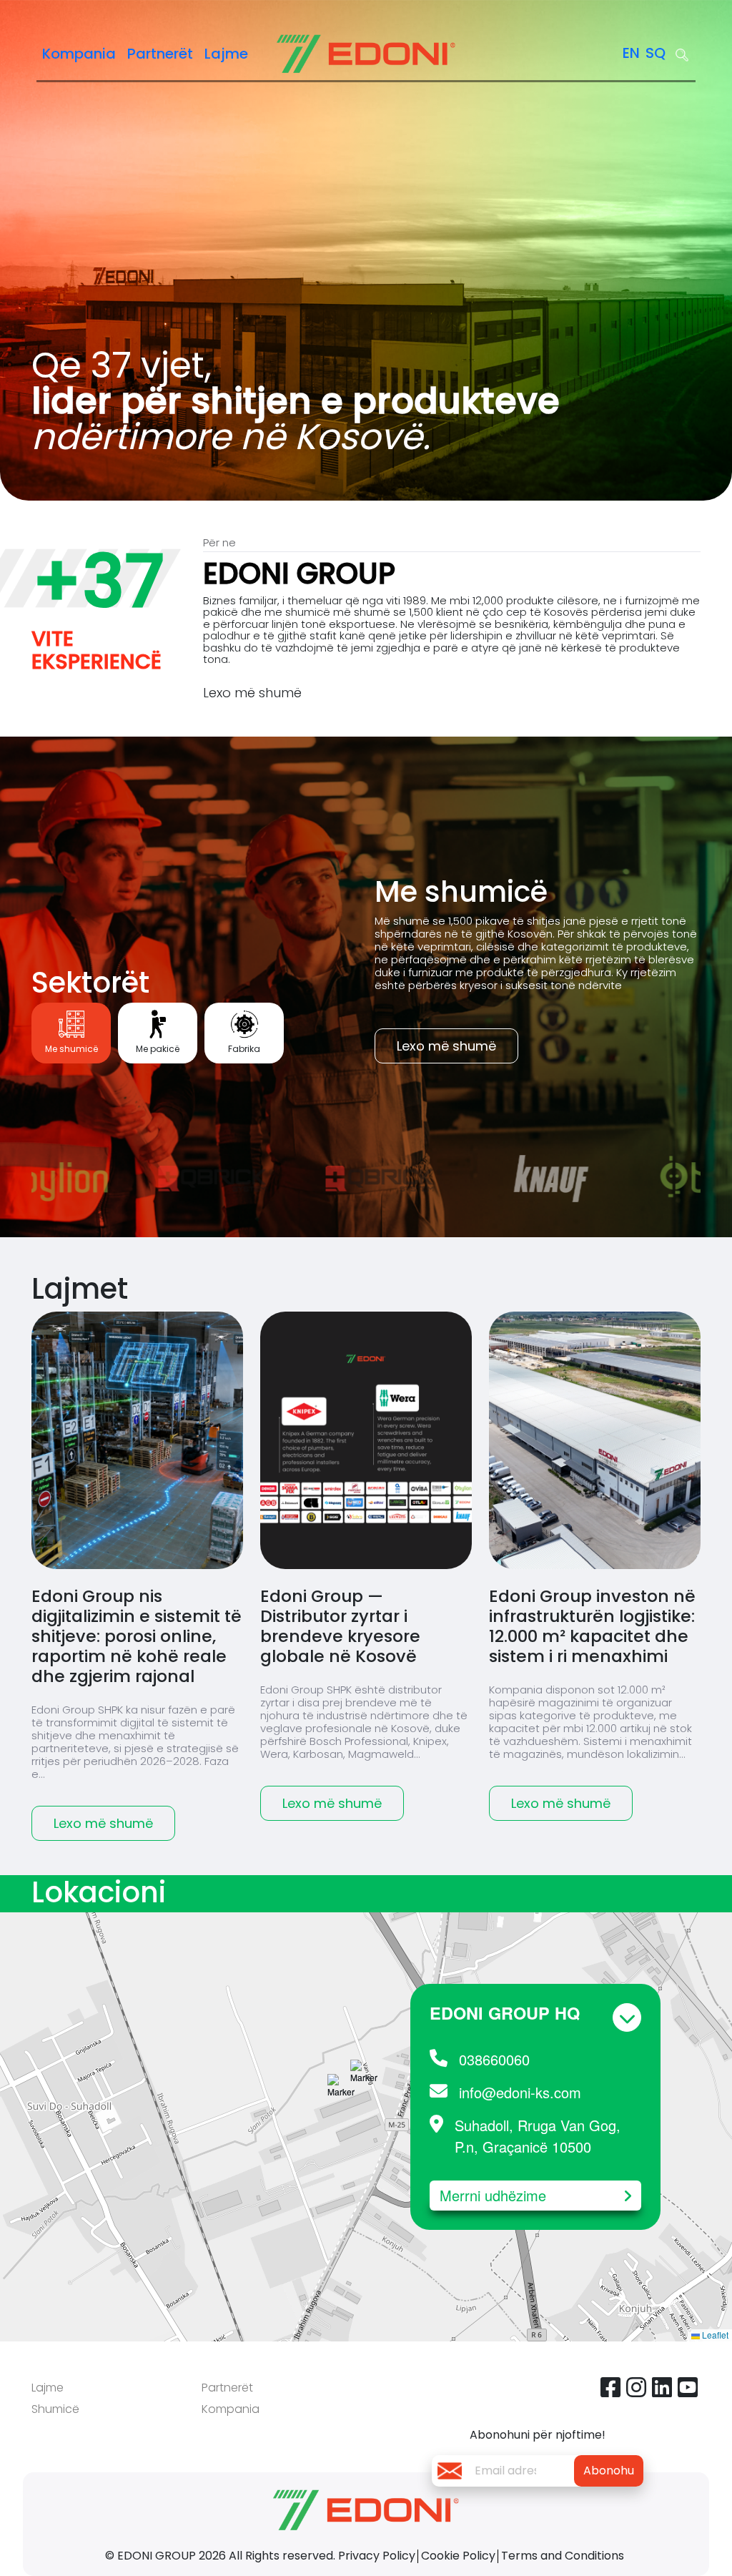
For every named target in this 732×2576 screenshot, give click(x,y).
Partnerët (160, 54)
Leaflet (714, 2335)
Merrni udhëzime (493, 2195)
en (631, 53)
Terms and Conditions (563, 2556)
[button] (364, 2094)
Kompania (79, 54)
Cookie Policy (458, 2556)
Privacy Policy (377, 2556)
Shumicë (55, 2409)
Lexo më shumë (252, 693)
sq (656, 53)
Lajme (226, 54)
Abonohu (609, 2471)
